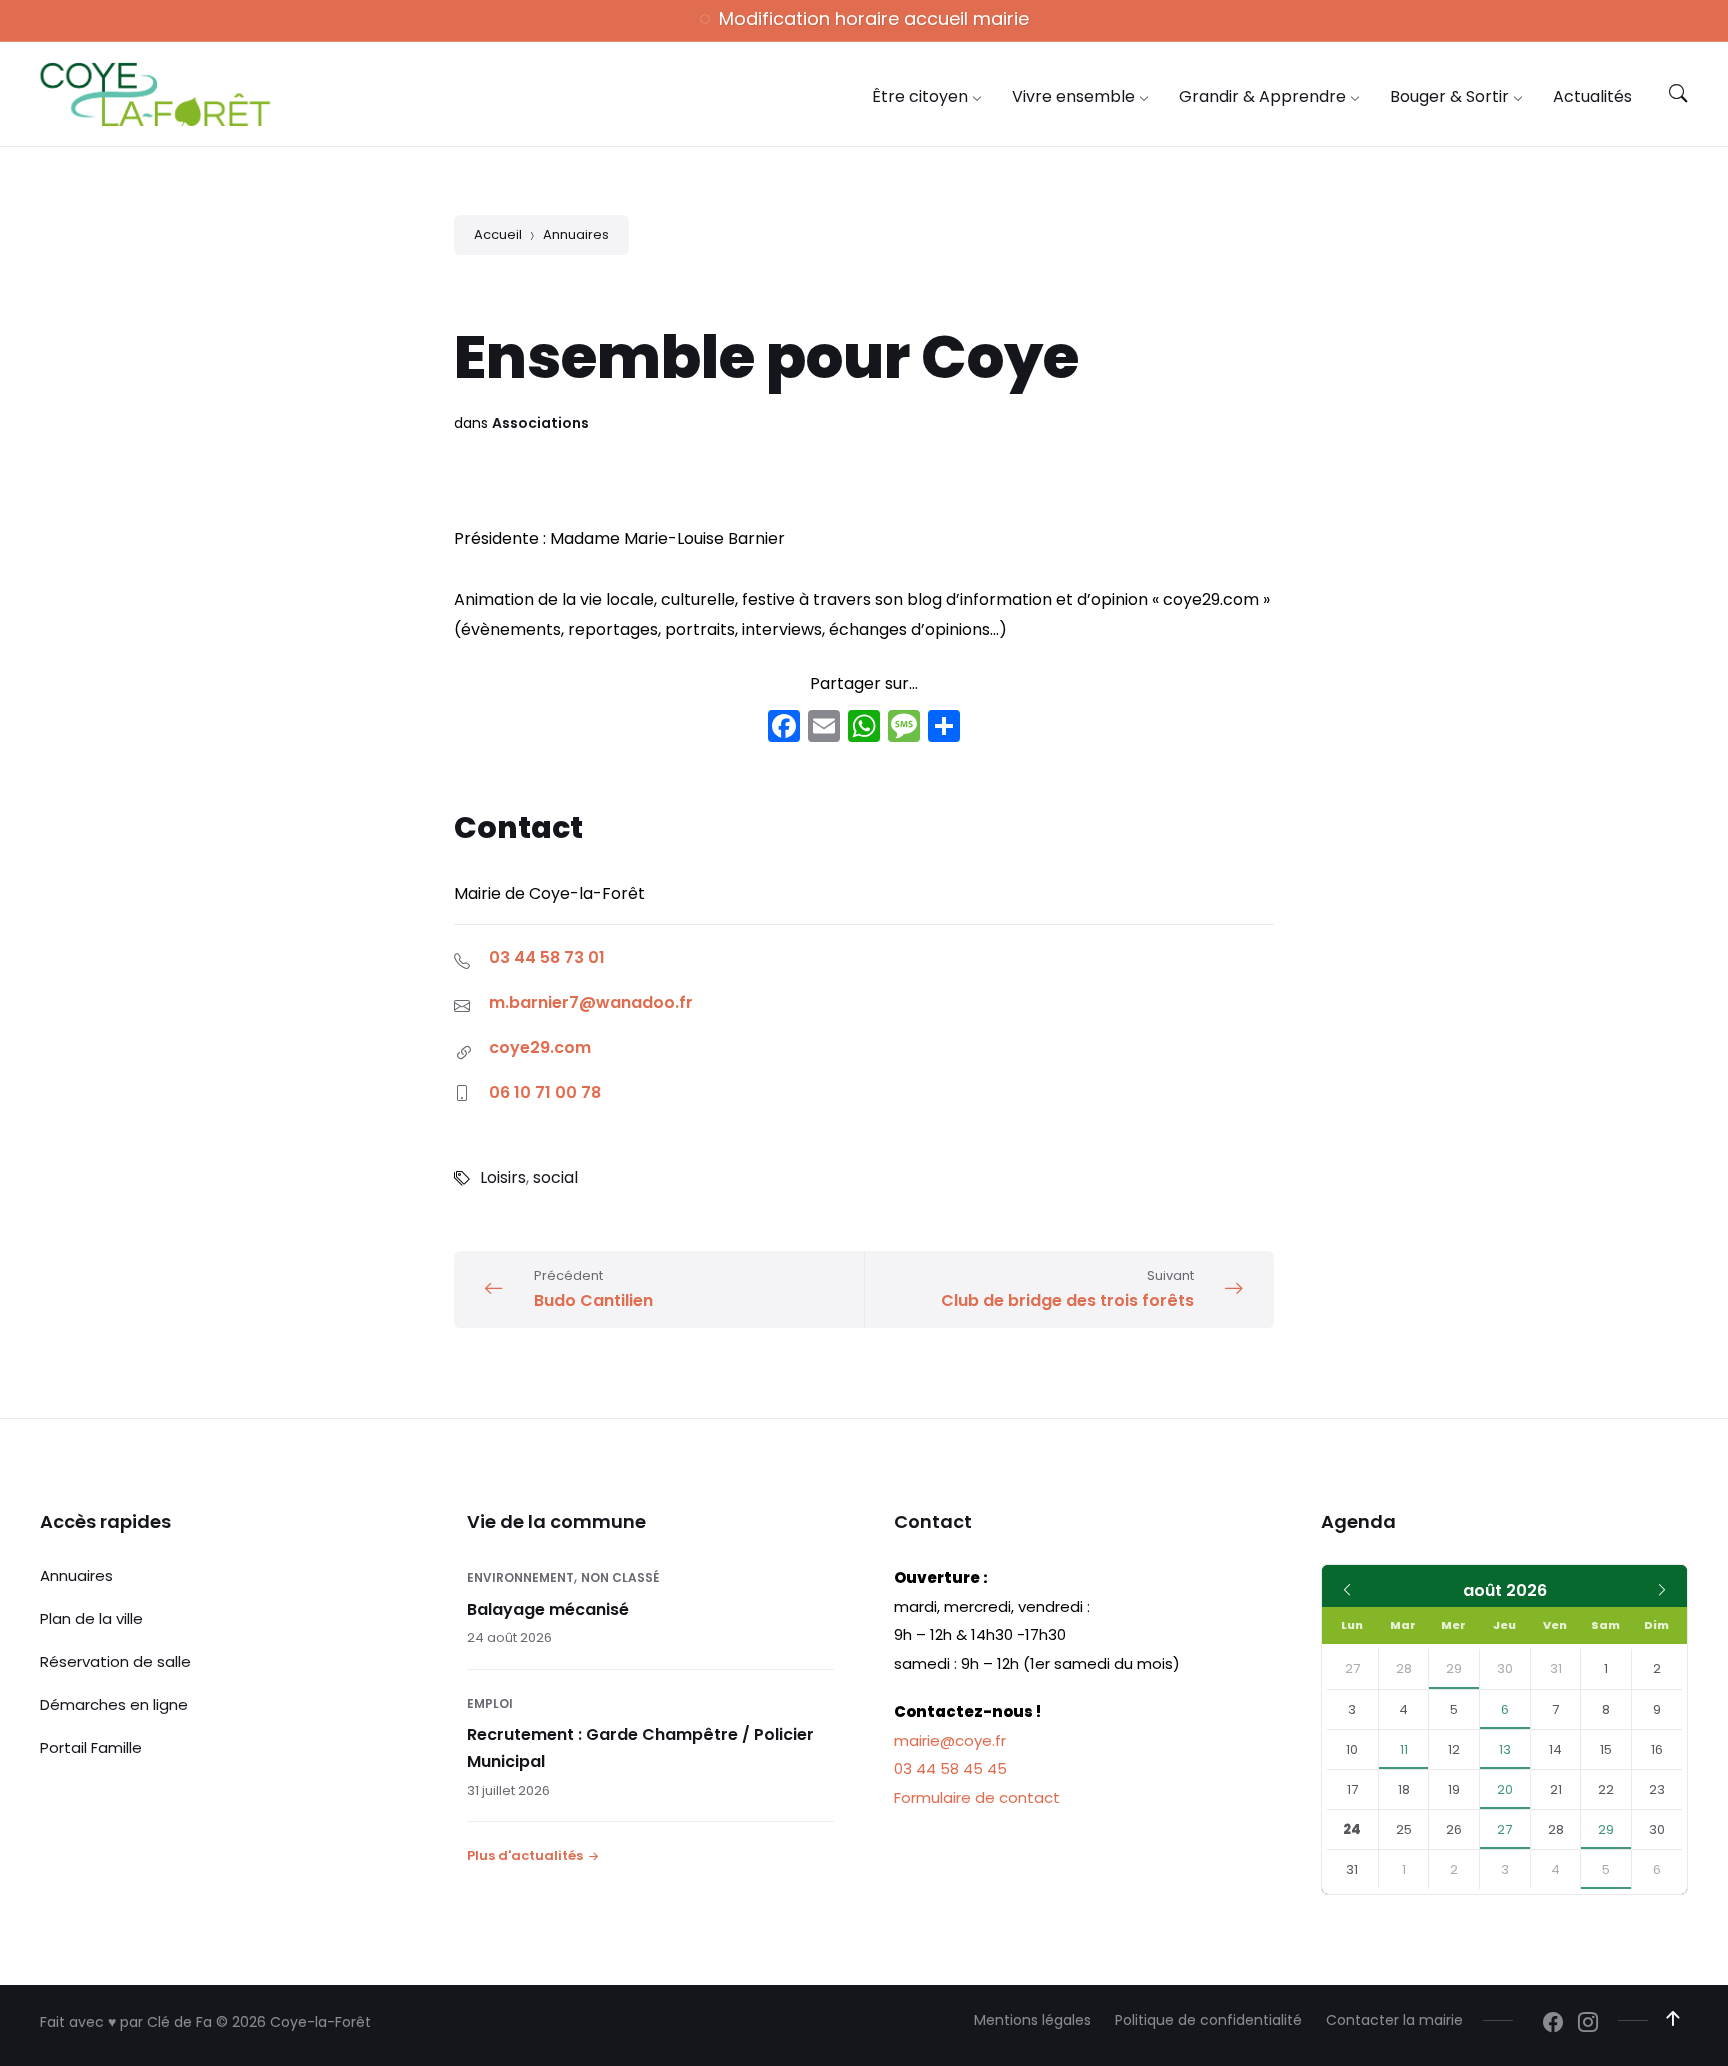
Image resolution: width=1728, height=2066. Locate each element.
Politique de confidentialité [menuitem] (1208, 2020)
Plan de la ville (91, 1618)
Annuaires (576, 234)
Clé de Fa (179, 2022)
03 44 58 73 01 (547, 957)
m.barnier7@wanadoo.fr (591, 1002)
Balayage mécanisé (548, 1609)
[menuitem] (920, 96)
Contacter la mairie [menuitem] (1394, 2020)
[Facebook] (784, 728)
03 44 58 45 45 (950, 1768)
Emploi (490, 1703)
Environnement (520, 1577)
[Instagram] (1588, 2024)
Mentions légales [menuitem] (1032, 2020)
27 (1504, 1829)
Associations (540, 423)
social (555, 1177)
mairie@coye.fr (950, 1740)
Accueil (498, 234)
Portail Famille (91, 1747)
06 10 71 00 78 (545, 1092)
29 (1454, 1668)
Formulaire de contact (977, 1797)
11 (1404, 1749)
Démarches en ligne (114, 1704)
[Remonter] (1673, 2019)
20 (1505, 1789)
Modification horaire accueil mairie (874, 18)
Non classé (620, 1577)
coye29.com (540, 1047)
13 (1505, 1749)
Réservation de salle (115, 1661)
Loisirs (503, 1177)
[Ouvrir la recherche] (1678, 94)
